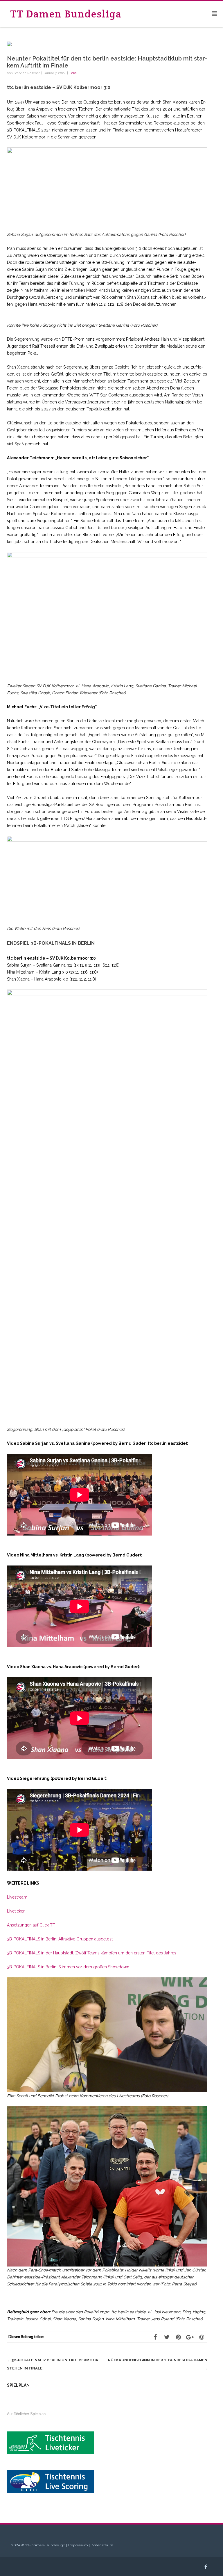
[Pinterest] (178, 2337)
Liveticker (16, 1911)
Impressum (78, 2545)
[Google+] (190, 2337)
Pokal (73, 73)
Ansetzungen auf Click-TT (31, 1925)
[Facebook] (155, 2337)
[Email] (202, 2337)
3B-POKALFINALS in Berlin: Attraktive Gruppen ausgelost (60, 1939)
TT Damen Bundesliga (66, 14)
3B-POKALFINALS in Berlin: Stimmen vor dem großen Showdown (68, 1967)
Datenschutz (102, 2545)
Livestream (17, 1897)
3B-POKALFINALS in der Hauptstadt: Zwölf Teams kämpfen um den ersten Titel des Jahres (92, 1953)
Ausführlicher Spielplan (26, 2414)
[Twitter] (167, 2337)
